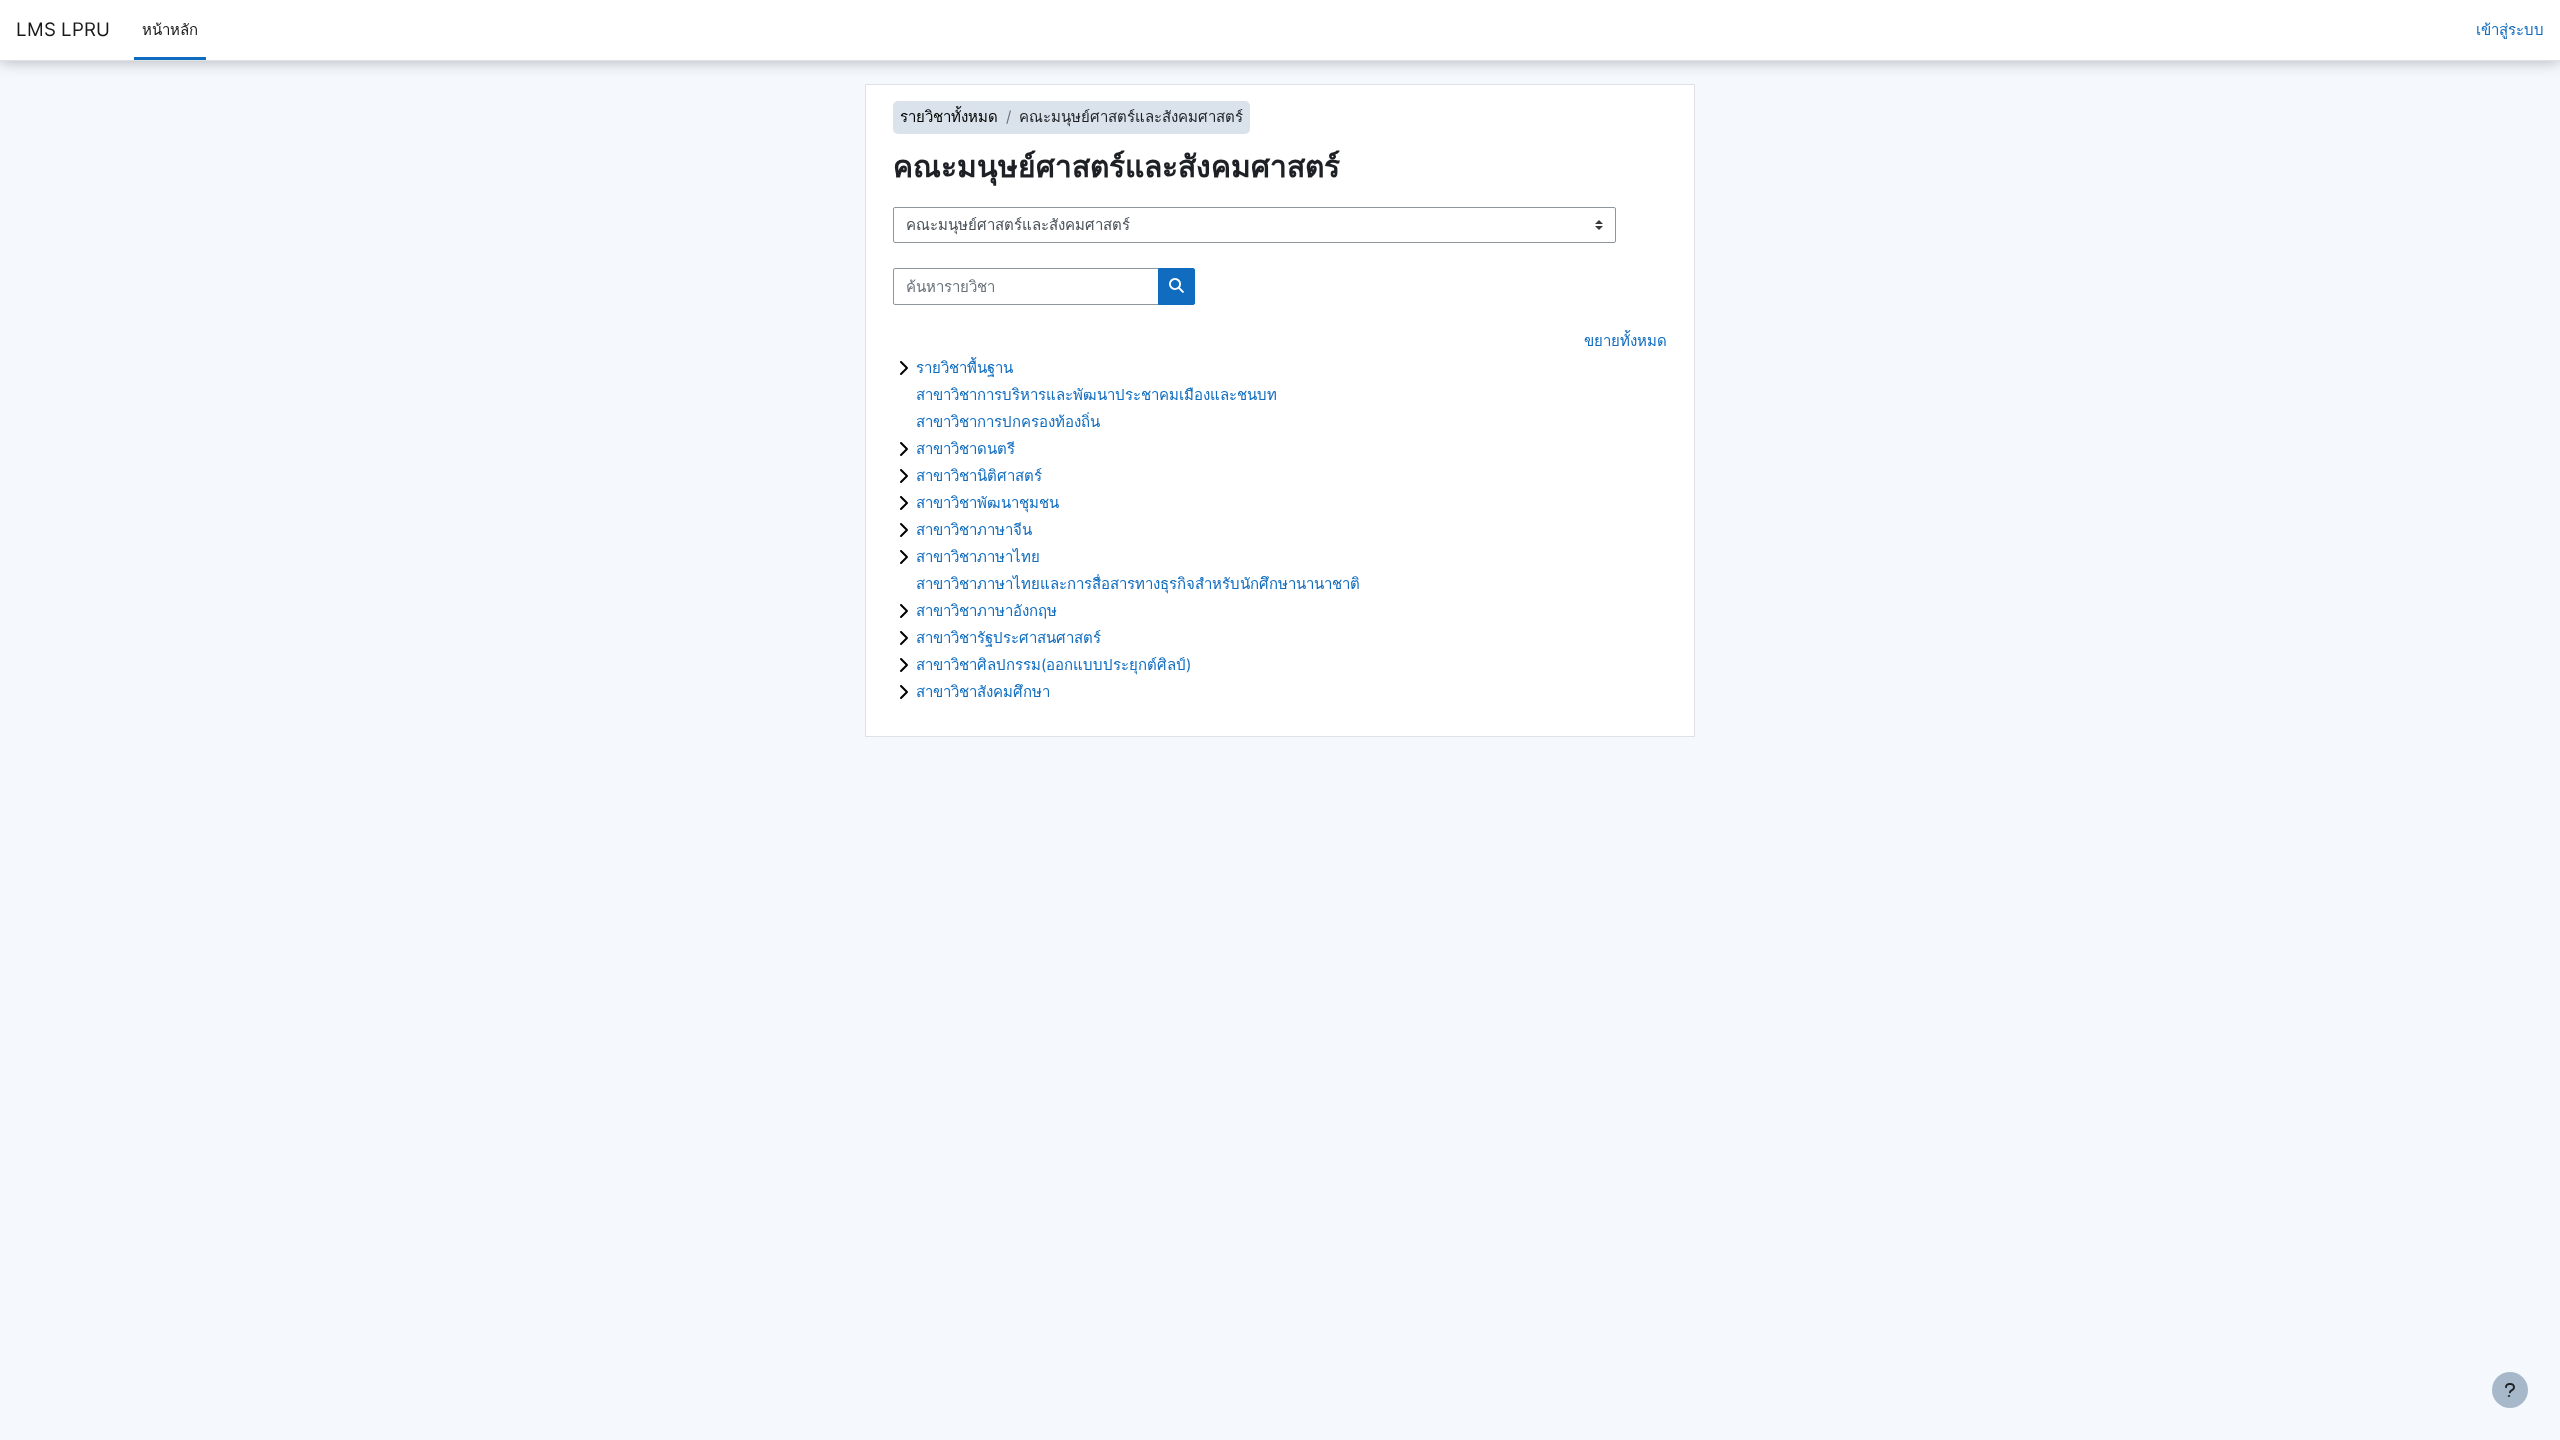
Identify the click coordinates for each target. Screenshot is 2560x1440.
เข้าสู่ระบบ (2510, 29)
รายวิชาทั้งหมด (949, 116)
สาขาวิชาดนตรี (965, 448)
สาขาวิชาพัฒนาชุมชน (987, 502)
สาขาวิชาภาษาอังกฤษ (986, 610)
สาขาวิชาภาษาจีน (974, 529)
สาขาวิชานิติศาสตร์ (979, 475)
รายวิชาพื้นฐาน (964, 367)
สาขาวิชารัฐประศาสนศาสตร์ (1008, 637)
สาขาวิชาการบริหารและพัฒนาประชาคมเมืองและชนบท (1096, 394)
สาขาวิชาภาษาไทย (978, 556)
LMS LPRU (63, 29)
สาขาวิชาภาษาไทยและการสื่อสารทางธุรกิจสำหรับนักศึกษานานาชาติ (1138, 583)
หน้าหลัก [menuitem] (170, 29)
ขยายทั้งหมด (1625, 340)
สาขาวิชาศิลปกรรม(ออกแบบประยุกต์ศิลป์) (1053, 664)
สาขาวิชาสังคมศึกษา (983, 691)
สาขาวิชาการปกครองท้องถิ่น (1008, 421)
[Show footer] (2510, 1390)
